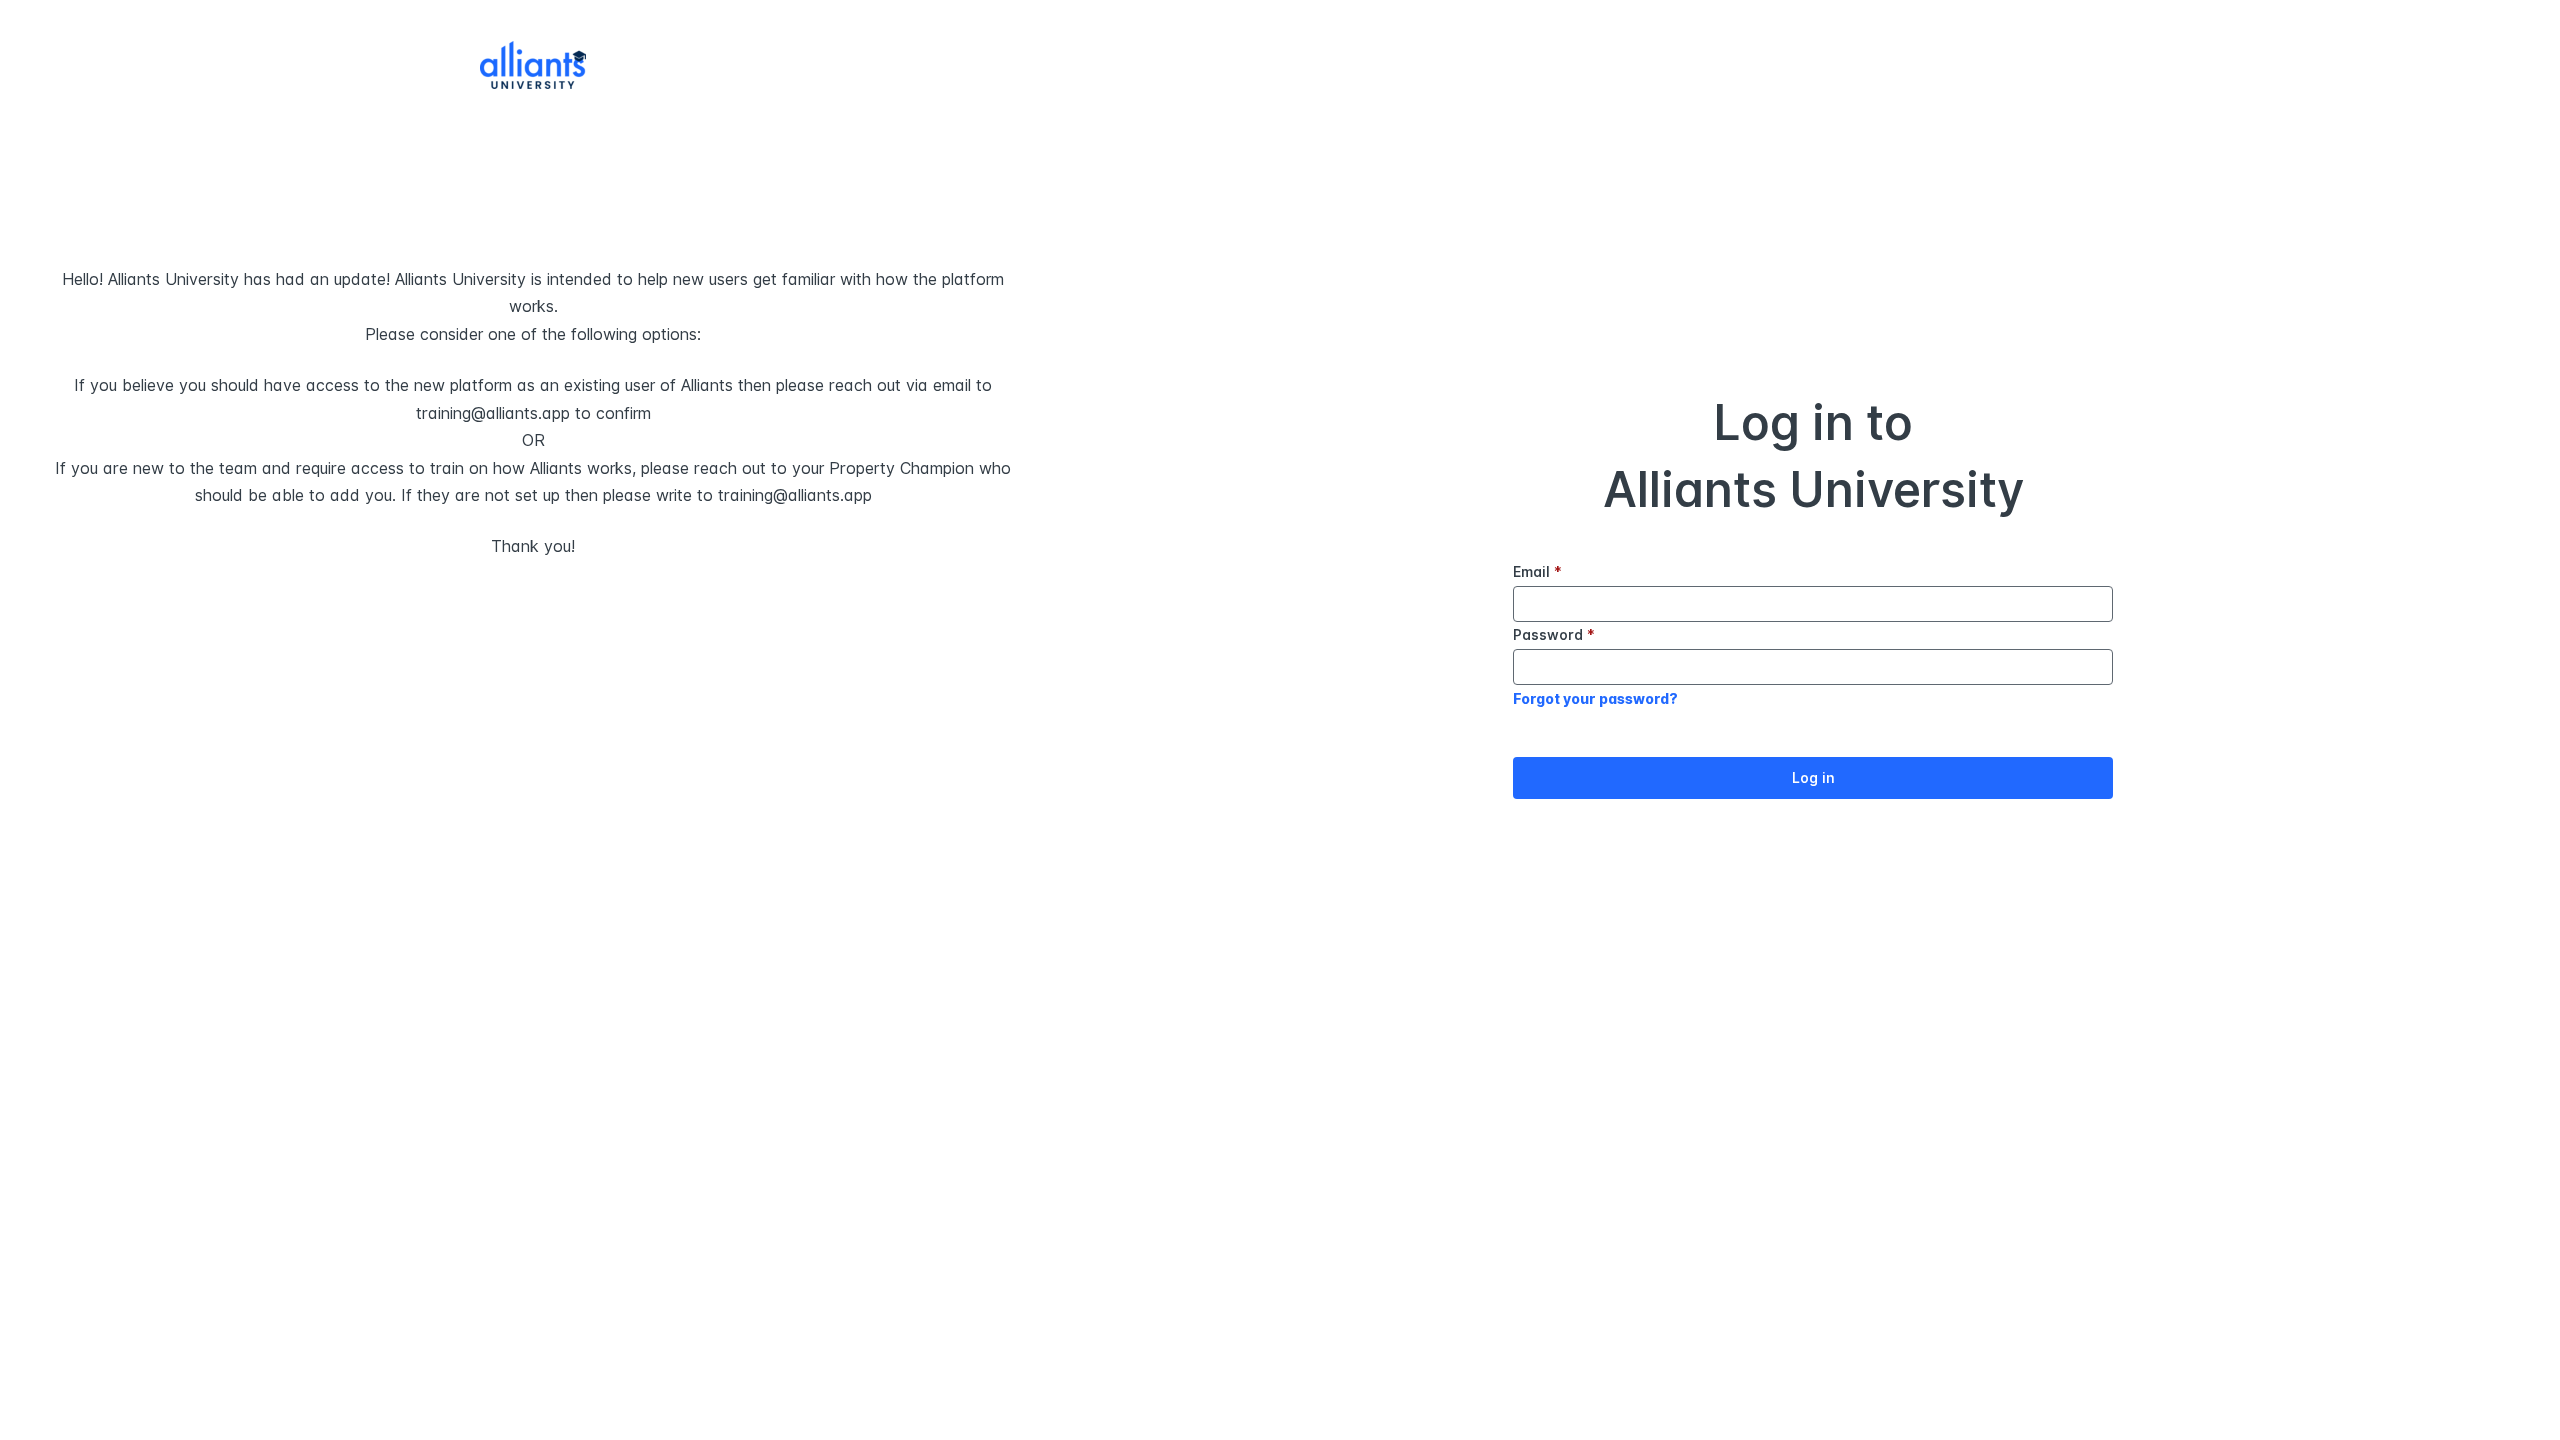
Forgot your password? (1595, 698)
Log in (1813, 777)
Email (1537, 571)
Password (1554, 634)
